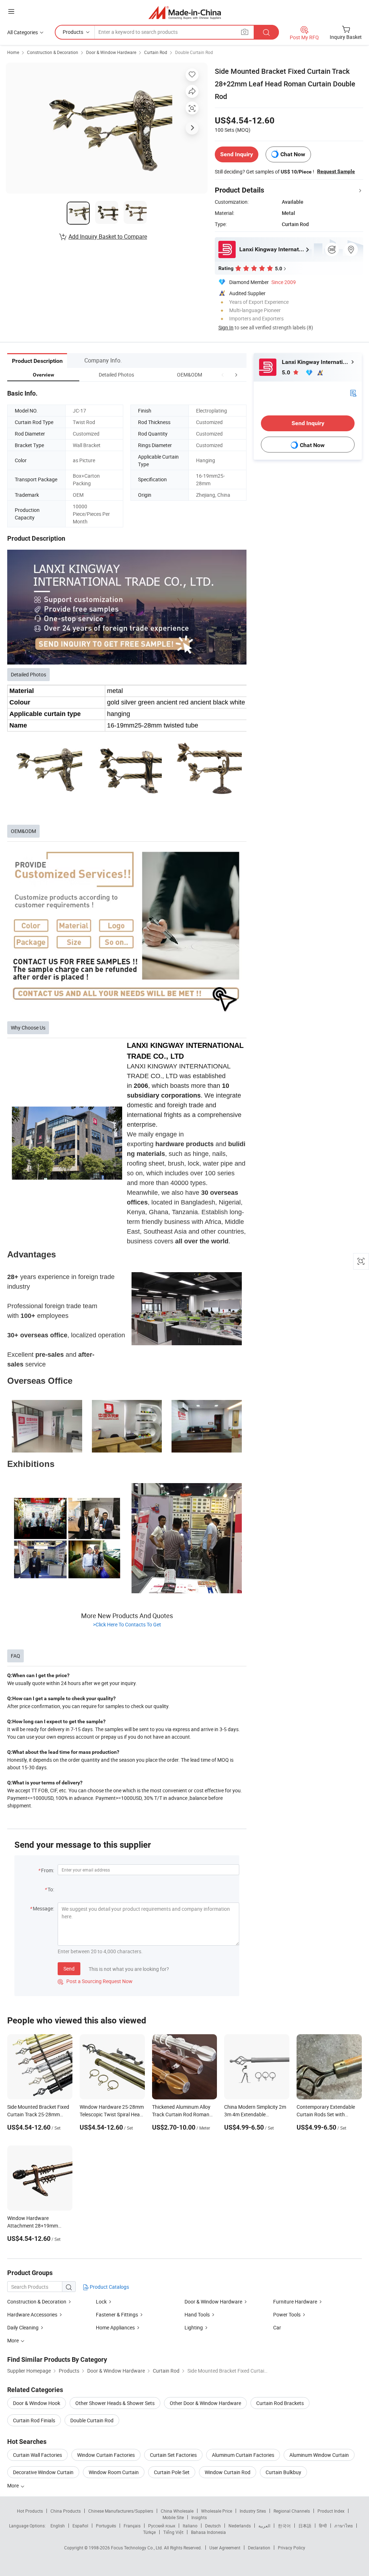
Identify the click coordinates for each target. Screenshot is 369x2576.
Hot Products (30, 2511)
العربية (264, 2526)
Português (106, 2526)
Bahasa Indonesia (208, 2532)
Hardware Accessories (32, 2314)
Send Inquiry (237, 154)
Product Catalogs (109, 2287)
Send (69, 1969)
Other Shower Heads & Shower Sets (115, 2403)
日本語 (305, 2526)
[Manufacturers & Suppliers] (185, 12)
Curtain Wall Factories (37, 2455)
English (58, 2526)
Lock (101, 2302)
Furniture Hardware (295, 2302)
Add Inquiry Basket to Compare (108, 237)
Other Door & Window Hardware (205, 2403)
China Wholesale (177, 2511)
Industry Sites (253, 2511)
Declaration (259, 2548)
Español (80, 2526)
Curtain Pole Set (172, 2472)
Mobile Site (173, 2517)
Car (277, 2327)
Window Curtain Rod (228, 2472)
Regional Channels (292, 2511)
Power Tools (287, 2314)
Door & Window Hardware (111, 52)
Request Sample (336, 171)
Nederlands (240, 2526)
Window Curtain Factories (106, 2455)
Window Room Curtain (114, 2472)
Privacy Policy (292, 2548)
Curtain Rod (156, 52)
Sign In (226, 327)
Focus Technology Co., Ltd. (137, 2548)
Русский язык (162, 2526)
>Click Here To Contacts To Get (127, 1624)
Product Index (331, 2511)
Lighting (194, 2327)
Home (13, 52)
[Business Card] (353, 393)
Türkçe (149, 2532)
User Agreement (225, 2548)
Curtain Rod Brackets (280, 2403)
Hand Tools (197, 2314)
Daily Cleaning (23, 2327)
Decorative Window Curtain (43, 2472)
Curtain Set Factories (173, 2455)
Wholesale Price (217, 2511)
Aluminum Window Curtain (319, 2455)
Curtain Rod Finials (34, 2420)
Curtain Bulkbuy (283, 2472)
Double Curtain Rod (194, 52)
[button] (223, 375)
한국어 (284, 2526)
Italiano (190, 2526)
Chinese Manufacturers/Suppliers (121, 2511)
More (14, 2485)
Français (132, 2526)
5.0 (287, 372)
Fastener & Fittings (117, 2314)
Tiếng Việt (173, 2532)
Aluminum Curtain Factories (243, 2455)
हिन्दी (323, 2526)
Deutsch (213, 2526)
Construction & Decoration (53, 52)
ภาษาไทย (344, 2526)
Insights (199, 2517)
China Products (66, 2511)
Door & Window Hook (37, 2403)
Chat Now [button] (293, 154)
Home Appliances (115, 2327)
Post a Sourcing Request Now (95, 1981)
